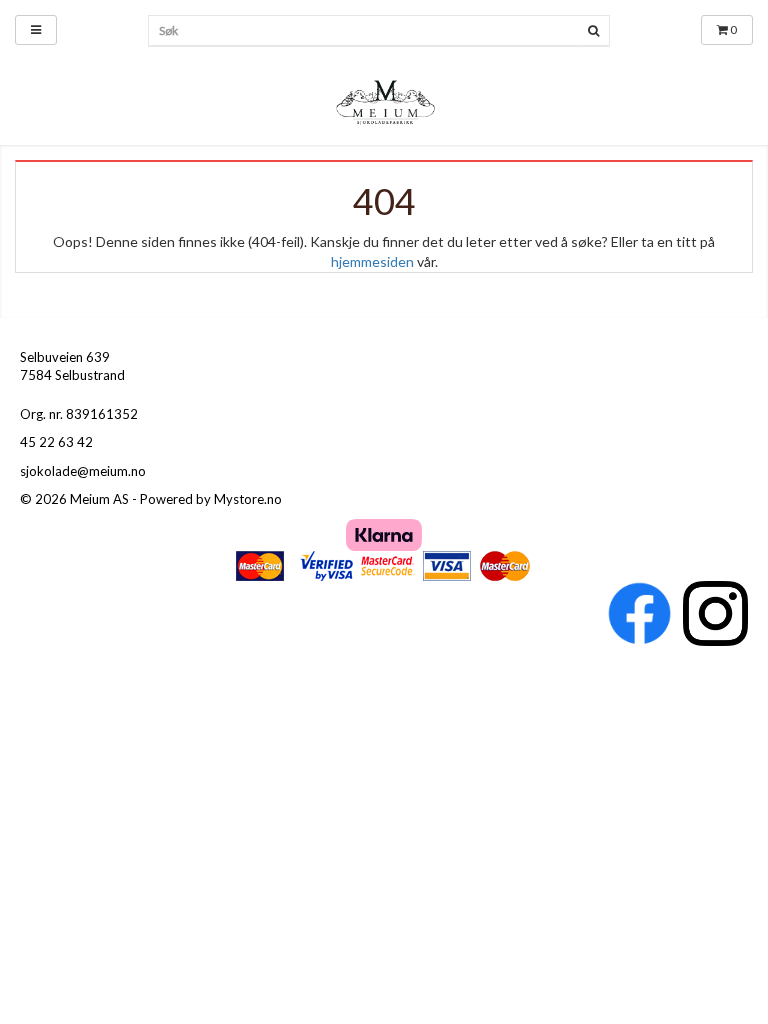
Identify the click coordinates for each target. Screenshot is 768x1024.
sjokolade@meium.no (83, 471)
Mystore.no (248, 499)
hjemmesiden (372, 261)
